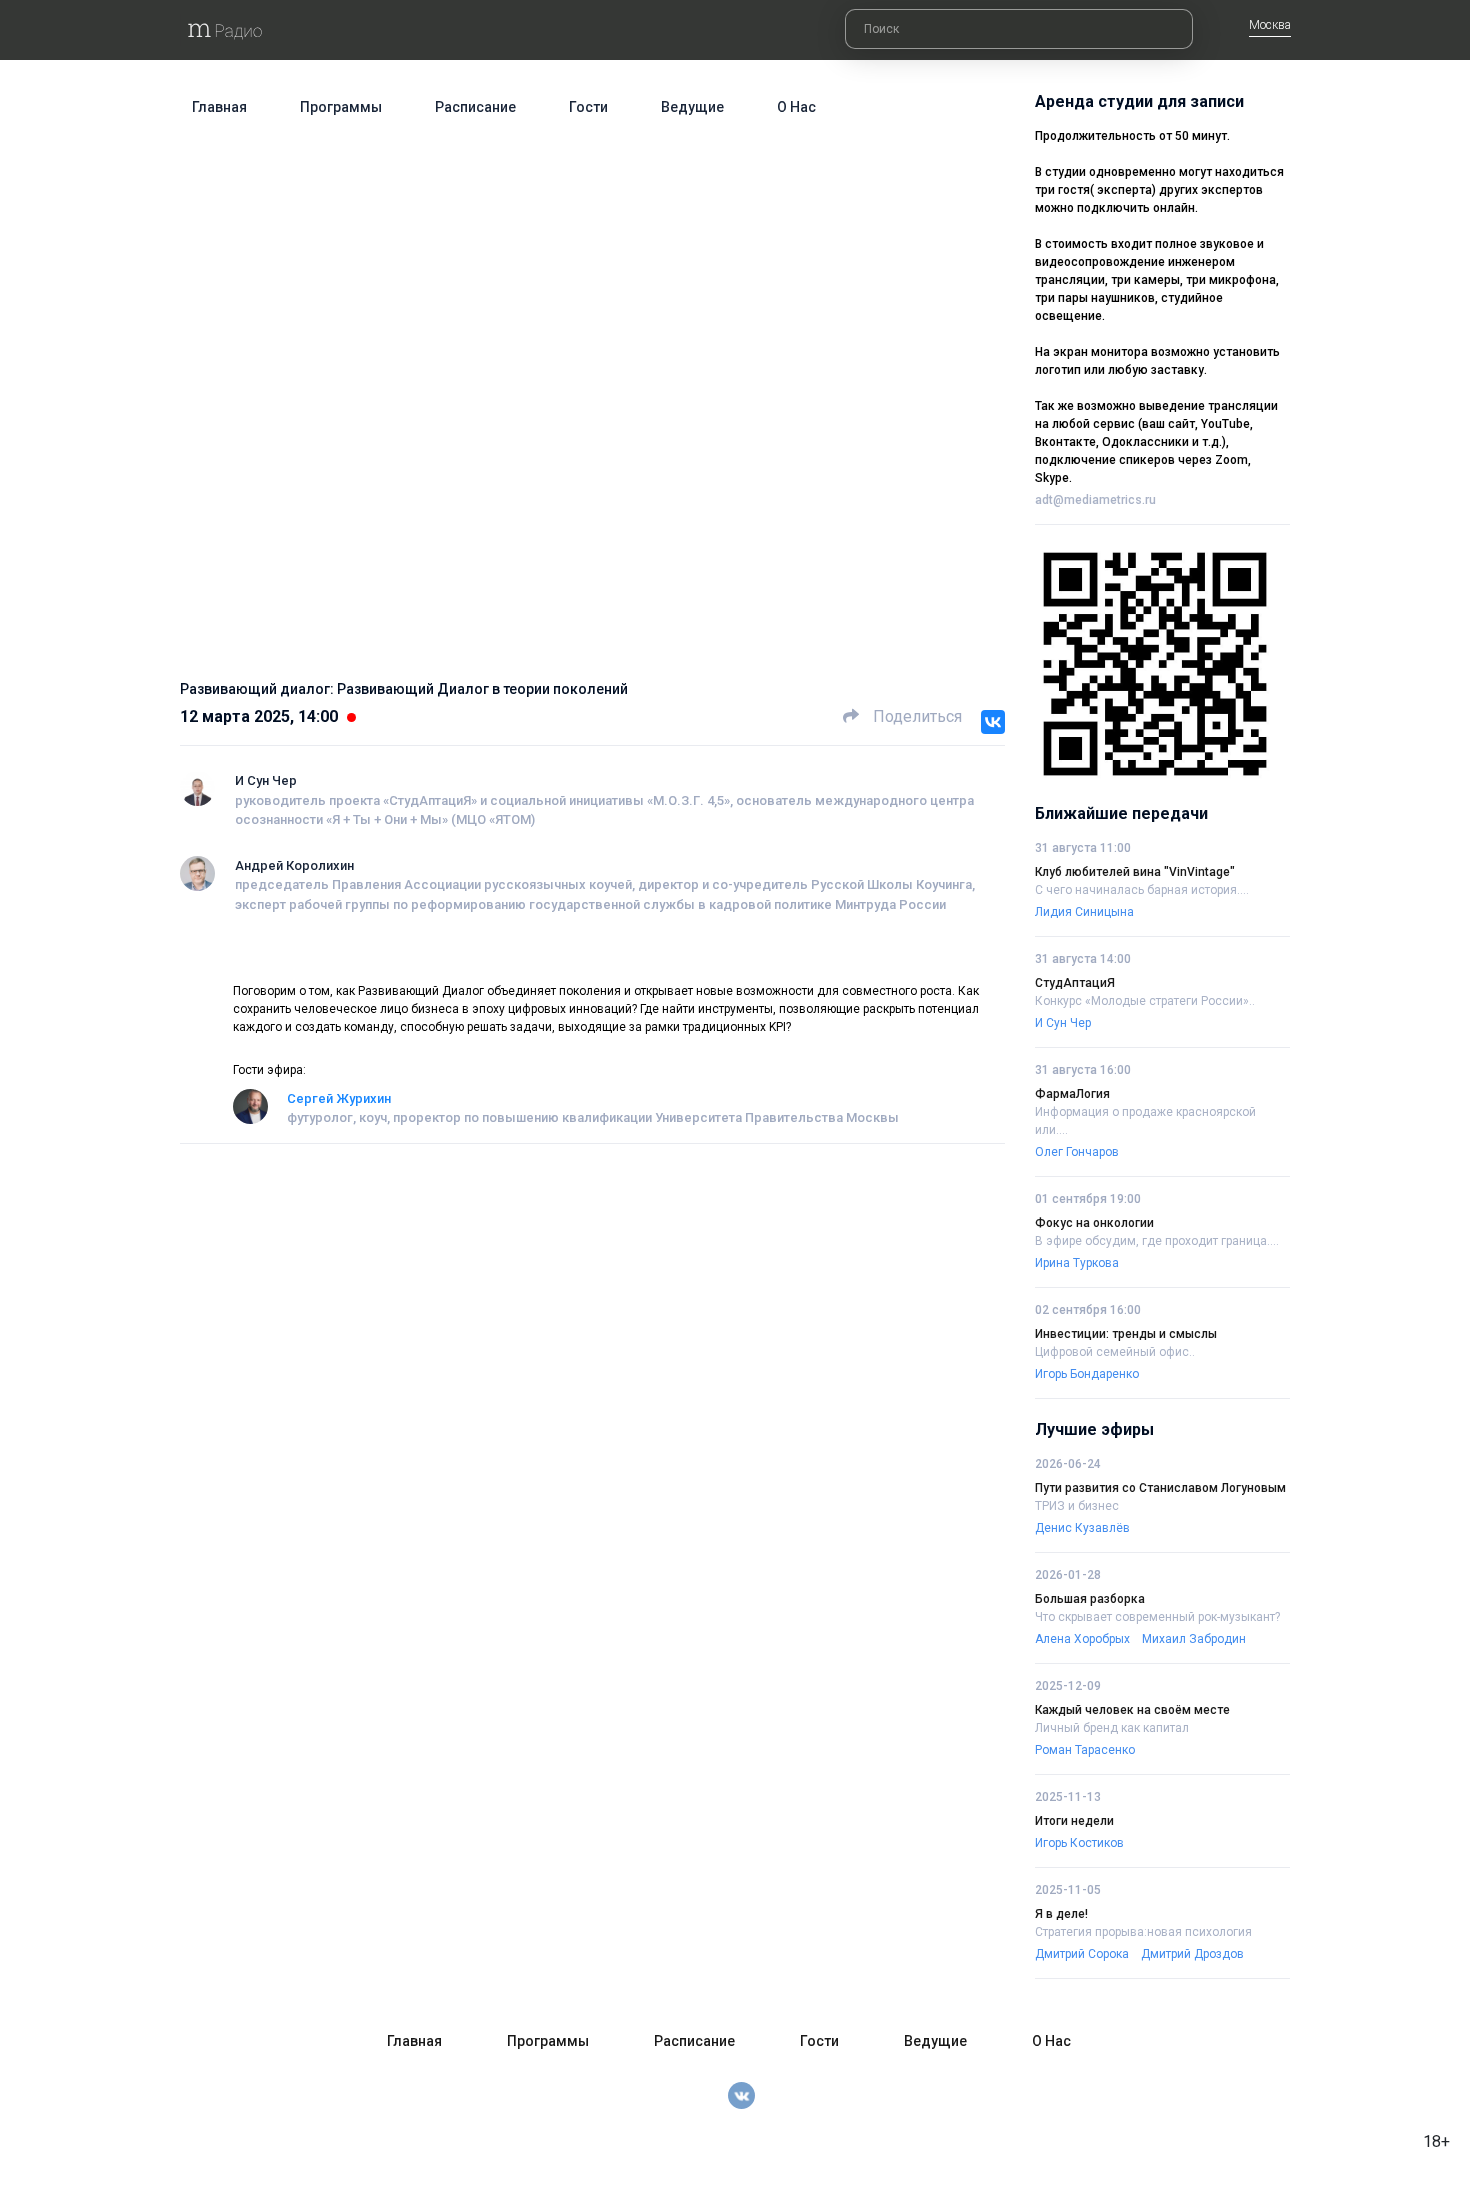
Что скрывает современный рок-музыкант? (1157, 1617)
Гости (588, 107)
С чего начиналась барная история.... (1142, 890)
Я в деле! (1061, 1914)
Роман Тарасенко (1085, 1750)
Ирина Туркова (1077, 1263)
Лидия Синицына (1084, 912)
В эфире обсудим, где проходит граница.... (1157, 1241)
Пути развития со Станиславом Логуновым (1160, 1488)
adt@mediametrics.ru (1095, 500)
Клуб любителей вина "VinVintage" (1135, 872)
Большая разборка (1090, 1599)
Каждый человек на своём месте (1132, 1710)
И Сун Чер (266, 780)
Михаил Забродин (1194, 1639)
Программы (341, 107)
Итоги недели (1074, 1821)
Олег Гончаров (1077, 1152)
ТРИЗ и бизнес (1077, 1506)
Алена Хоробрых (1082, 1639)
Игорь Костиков (1079, 1843)
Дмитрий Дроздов (1192, 1954)
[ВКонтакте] (993, 722)
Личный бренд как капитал (1112, 1728)
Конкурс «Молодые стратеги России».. (1145, 1001)
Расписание (475, 107)
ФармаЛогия (1072, 1094)
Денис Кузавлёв (1082, 1528)
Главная (219, 107)
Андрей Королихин (294, 865)
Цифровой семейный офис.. (1115, 1352)
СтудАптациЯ (1075, 983)
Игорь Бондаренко (1087, 1374)
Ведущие (692, 107)
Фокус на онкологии (1094, 1223)
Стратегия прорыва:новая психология (1143, 1932)
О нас (796, 107)
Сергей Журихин (339, 1098)
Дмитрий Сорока (1082, 1954)
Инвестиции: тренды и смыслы (1126, 1334)
